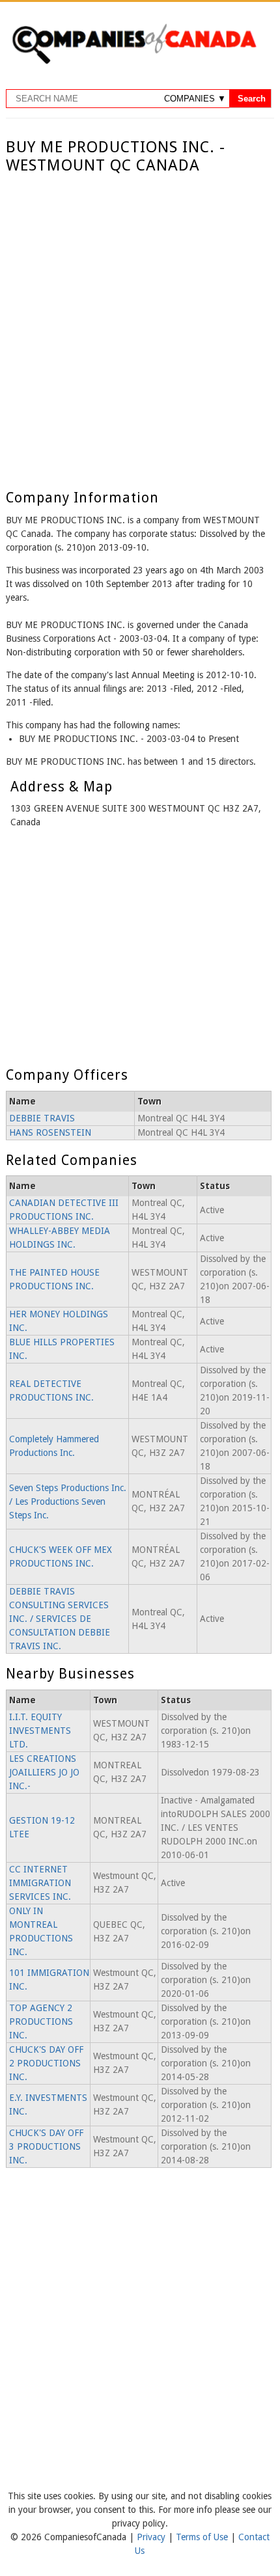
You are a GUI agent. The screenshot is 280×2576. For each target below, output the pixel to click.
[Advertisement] (140, 322)
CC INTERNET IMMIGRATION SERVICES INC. (40, 1883)
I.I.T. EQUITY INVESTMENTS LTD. (40, 1731)
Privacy (152, 2537)
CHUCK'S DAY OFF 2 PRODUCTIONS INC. (46, 2063)
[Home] (134, 62)
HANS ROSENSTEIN (50, 1132)
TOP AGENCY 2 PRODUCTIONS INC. (41, 2021)
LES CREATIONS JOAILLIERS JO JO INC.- (44, 1772)
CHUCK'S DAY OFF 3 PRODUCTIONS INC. (46, 2146)
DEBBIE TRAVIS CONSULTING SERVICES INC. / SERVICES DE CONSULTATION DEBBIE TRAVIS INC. (60, 1619)
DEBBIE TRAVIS (42, 1118)
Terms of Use (203, 2537)
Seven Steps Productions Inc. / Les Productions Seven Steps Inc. (68, 1501)
